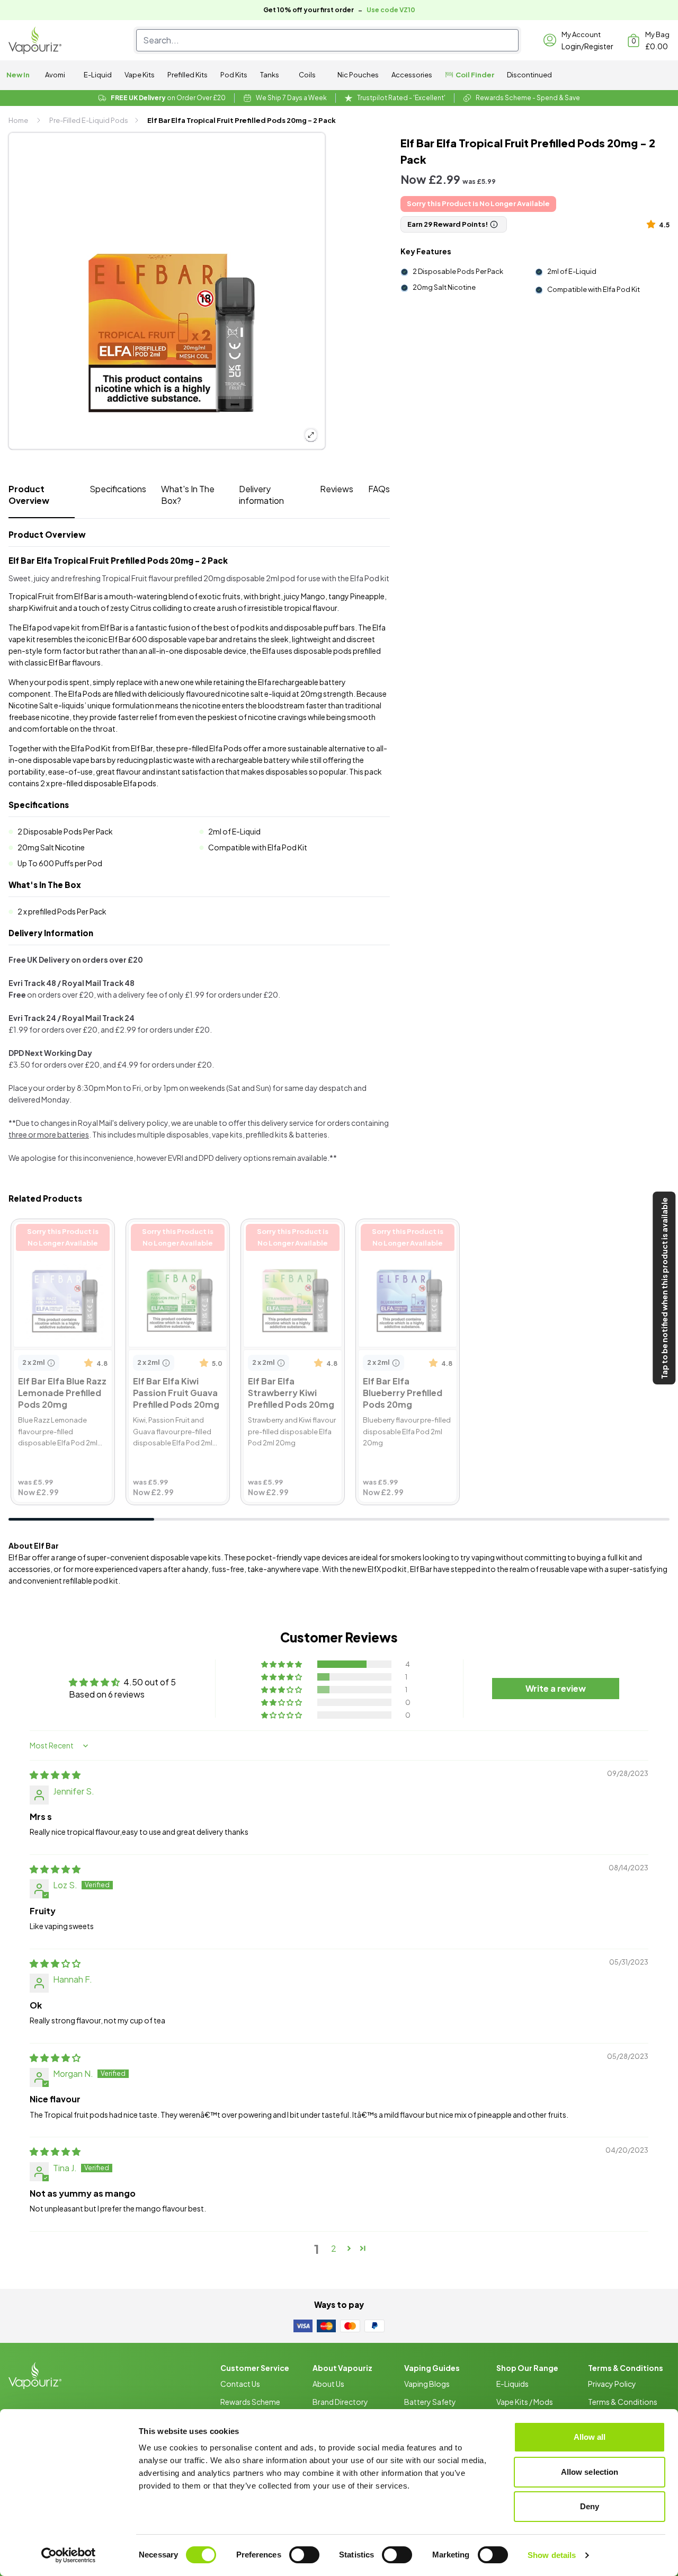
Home (18, 120)
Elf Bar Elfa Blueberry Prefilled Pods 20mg (400, 1233)
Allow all (590, 2437)
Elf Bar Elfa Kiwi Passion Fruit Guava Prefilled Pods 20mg (175, 1239)
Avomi (55, 75)
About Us (328, 2384)
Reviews (337, 489)
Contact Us (240, 2384)
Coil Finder (475, 75)
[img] (55, 1775)
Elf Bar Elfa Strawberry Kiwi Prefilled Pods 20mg (292, 1233)
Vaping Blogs (427, 2384)
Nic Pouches (358, 75)
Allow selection (590, 2472)
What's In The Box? (188, 495)
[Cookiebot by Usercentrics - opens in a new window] (69, 2555)
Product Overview (29, 495)
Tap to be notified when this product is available (664, 1288)
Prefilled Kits (188, 75)
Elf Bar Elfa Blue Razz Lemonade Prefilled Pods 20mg (55, 1239)
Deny (590, 2506)
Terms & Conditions (623, 2402)
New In (18, 75)
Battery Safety (430, 2402)
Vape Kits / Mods (525, 2402)
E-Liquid (98, 75)
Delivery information (261, 495)
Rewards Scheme (250, 2402)
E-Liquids (512, 2384)
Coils (307, 75)
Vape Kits (140, 75)
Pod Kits (234, 75)
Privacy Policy (612, 2384)
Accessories (412, 75)
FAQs (379, 489)
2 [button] (334, 2248)
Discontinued (529, 75)
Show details (552, 2555)
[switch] (304, 2555)
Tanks (270, 75)
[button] (653, 224)
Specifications (118, 489)
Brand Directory (340, 2402)
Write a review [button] (556, 1688)
